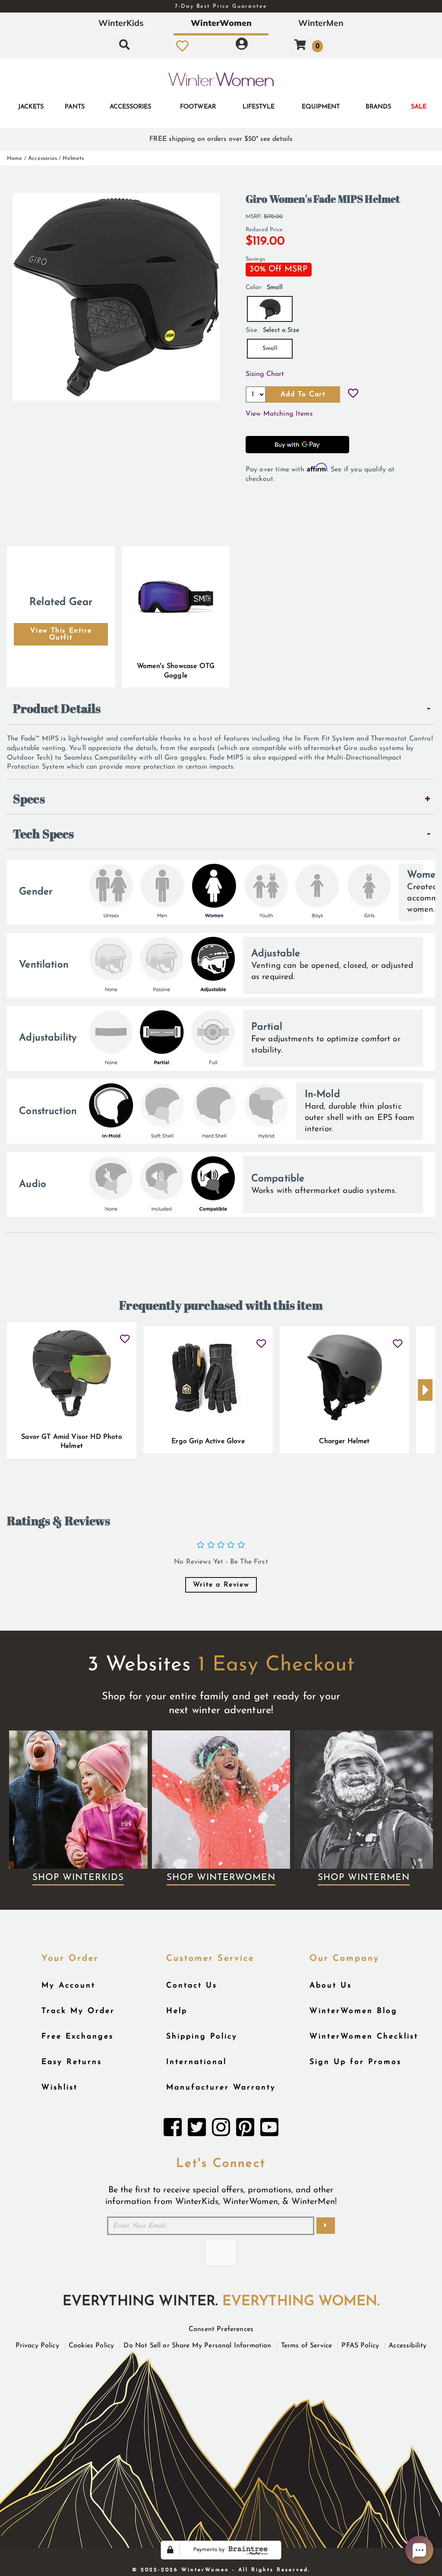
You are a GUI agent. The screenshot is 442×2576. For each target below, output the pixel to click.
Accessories (130, 107)
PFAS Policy (360, 2346)
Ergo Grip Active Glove (208, 1441)
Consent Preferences (221, 2329)
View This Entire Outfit (61, 634)
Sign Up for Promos (355, 2062)
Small (270, 348)
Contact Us (192, 1986)
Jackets (31, 107)
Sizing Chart (265, 374)
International (196, 2062)
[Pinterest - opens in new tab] (245, 2130)
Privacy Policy (37, 2346)
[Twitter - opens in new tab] (197, 2130)
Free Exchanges (77, 2037)
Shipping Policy (202, 2037)
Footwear (198, 107)
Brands (378, 107)
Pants (75, 107)
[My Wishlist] (182, 46)
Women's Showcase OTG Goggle (176, 671)
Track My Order (78, 2011)
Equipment (321, 107)
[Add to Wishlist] (353, 394)
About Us (331, 1986)
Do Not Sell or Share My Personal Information (197, 2346)
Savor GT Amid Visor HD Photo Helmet (71, 1442)
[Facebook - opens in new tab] (173, 2130)
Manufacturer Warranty (221, 2088)
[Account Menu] (242, 46)
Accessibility (407, 2346)
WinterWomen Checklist (364, 2037)
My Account (68, 1986)
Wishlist (60, 2088)
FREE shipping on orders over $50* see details (221, 139)
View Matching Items (279, 414)
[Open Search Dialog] (124, 46)
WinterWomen (221, 23)
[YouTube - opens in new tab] (269, 2130)
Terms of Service (307, 2346)
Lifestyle (259, 107)
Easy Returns (72, 2062)
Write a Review (221, 1585)
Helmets (73, 158)
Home (15, 158)
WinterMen (321, 23)
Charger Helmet (344, 1441)
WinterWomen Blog (354, 2011)
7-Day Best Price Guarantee (221, 6)
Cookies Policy (91, 2346)
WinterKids (121, 23)
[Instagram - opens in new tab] (221, 2130)
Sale (419, 107)
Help (177, 2011)
